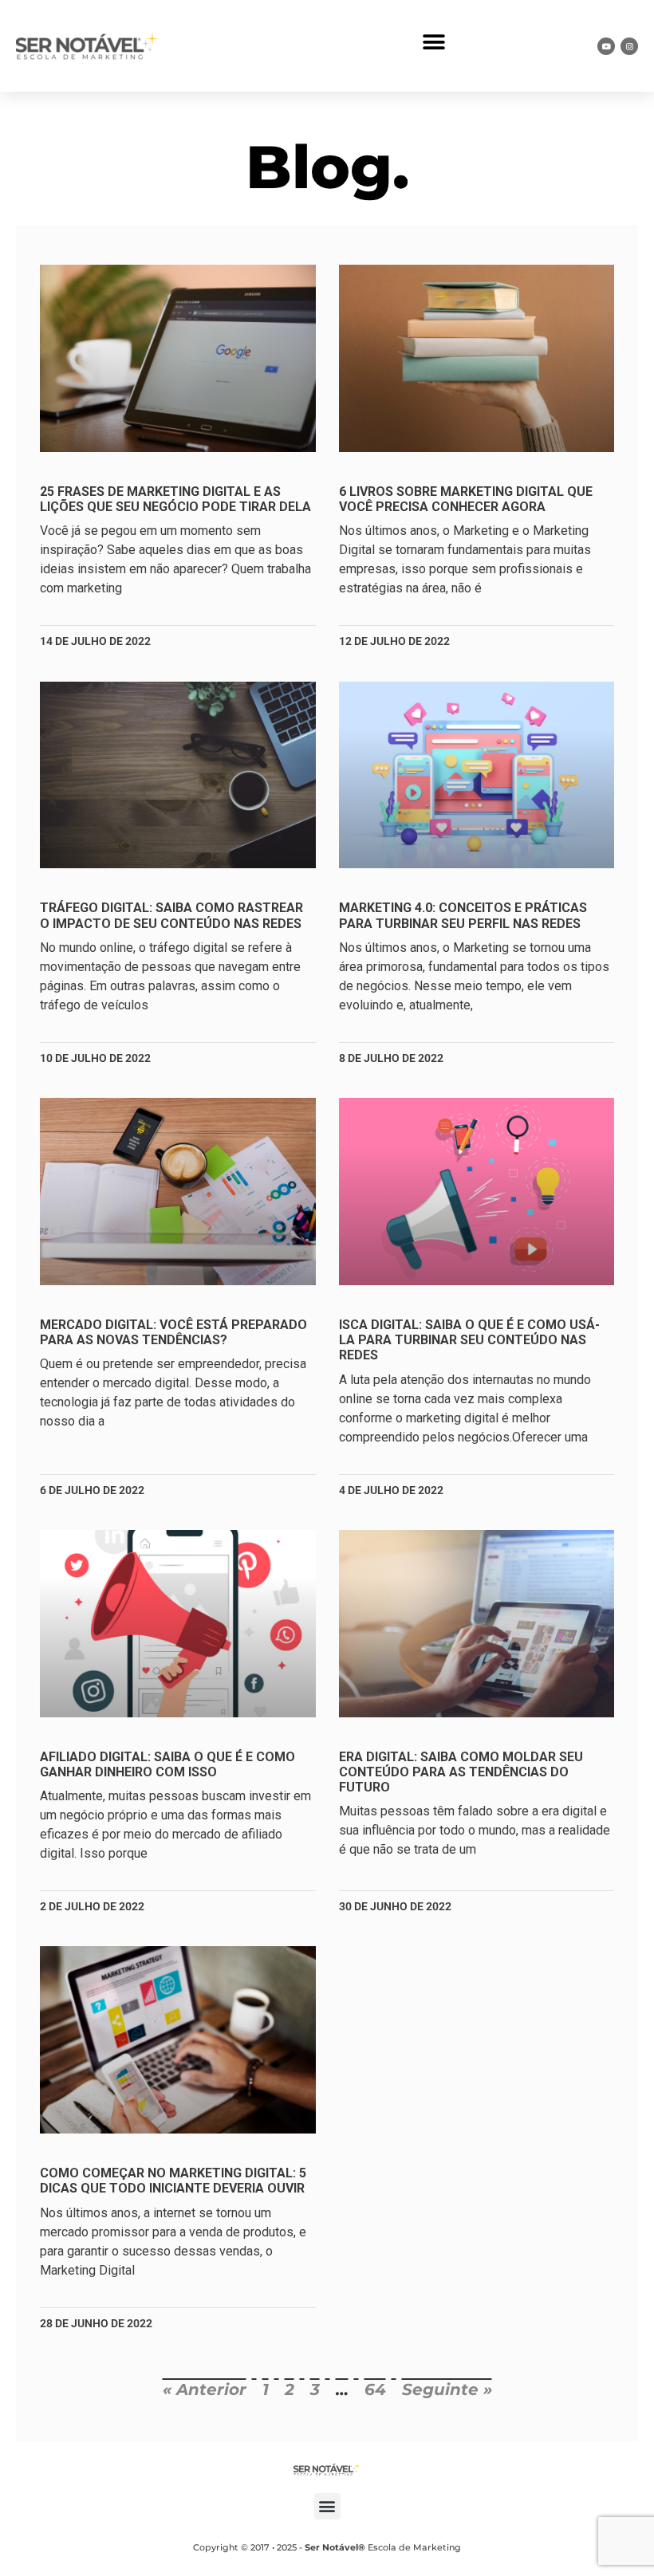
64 (375, 2389)
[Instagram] (629, 46)
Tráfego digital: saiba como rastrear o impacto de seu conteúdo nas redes (171, 915)
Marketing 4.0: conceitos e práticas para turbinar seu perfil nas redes (463, 915)
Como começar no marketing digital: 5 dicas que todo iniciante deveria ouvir (173, 2181)
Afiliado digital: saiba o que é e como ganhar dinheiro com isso (167, 1764)
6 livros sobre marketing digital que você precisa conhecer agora (466, 499)
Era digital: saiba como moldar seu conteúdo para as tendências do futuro (461, 1772)
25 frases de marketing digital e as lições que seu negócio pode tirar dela (175, 499)
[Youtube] (606, 46)
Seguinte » (447, 2389)
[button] (433, 42)
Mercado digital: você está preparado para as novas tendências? (173, 1332)
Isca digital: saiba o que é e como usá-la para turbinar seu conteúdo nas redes (469, 1340)
